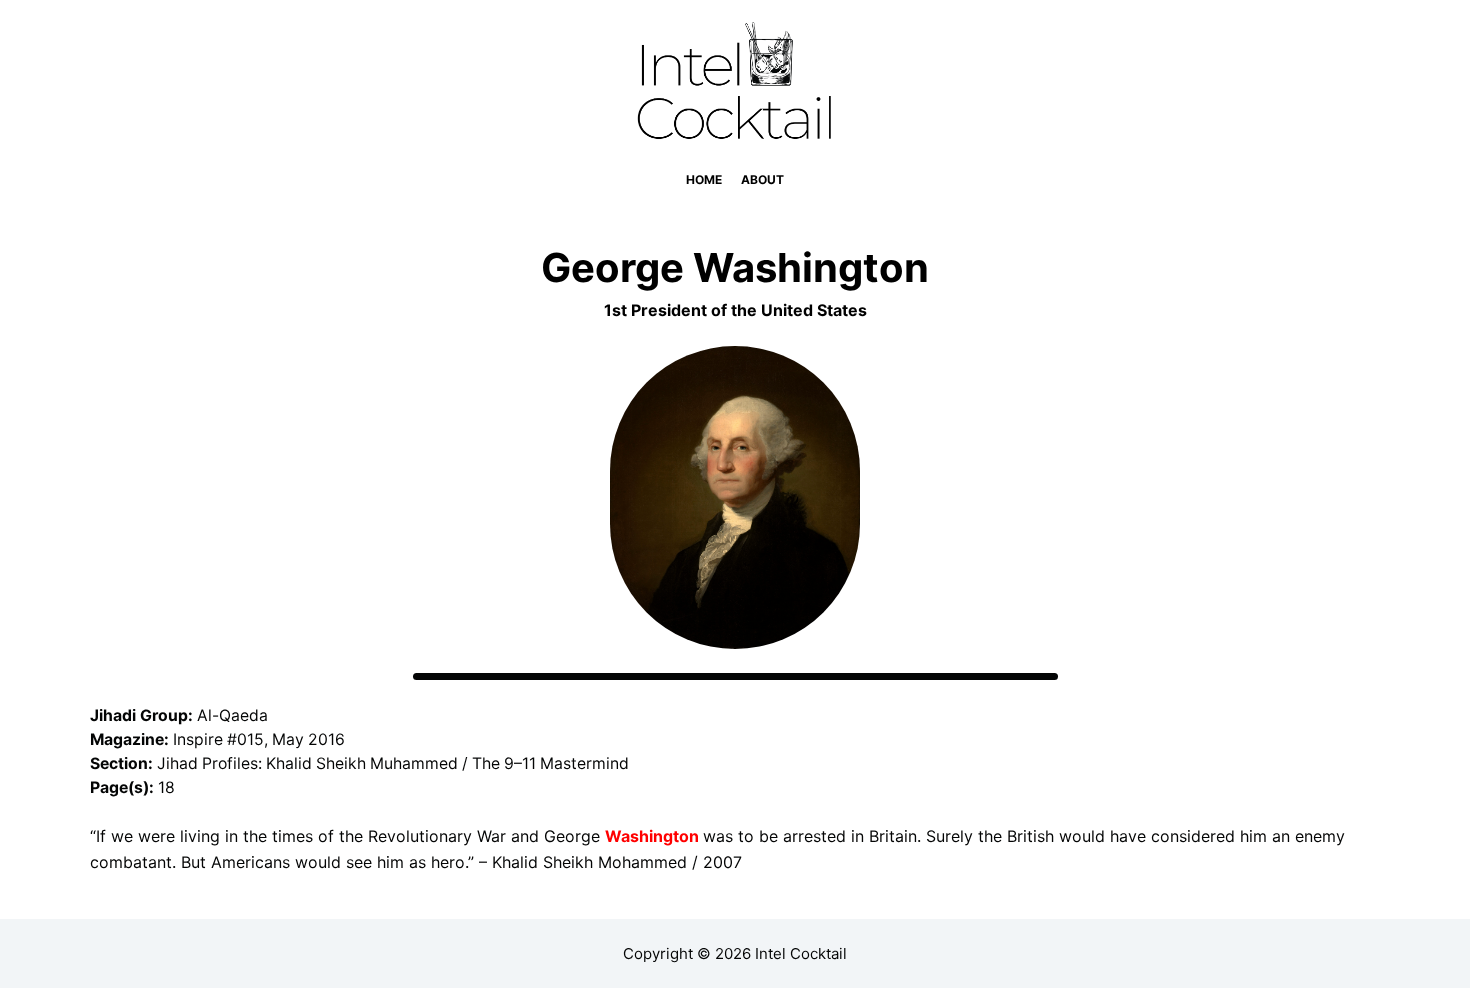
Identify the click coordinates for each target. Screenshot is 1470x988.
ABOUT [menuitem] (762, 179)
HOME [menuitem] (704, 179)
